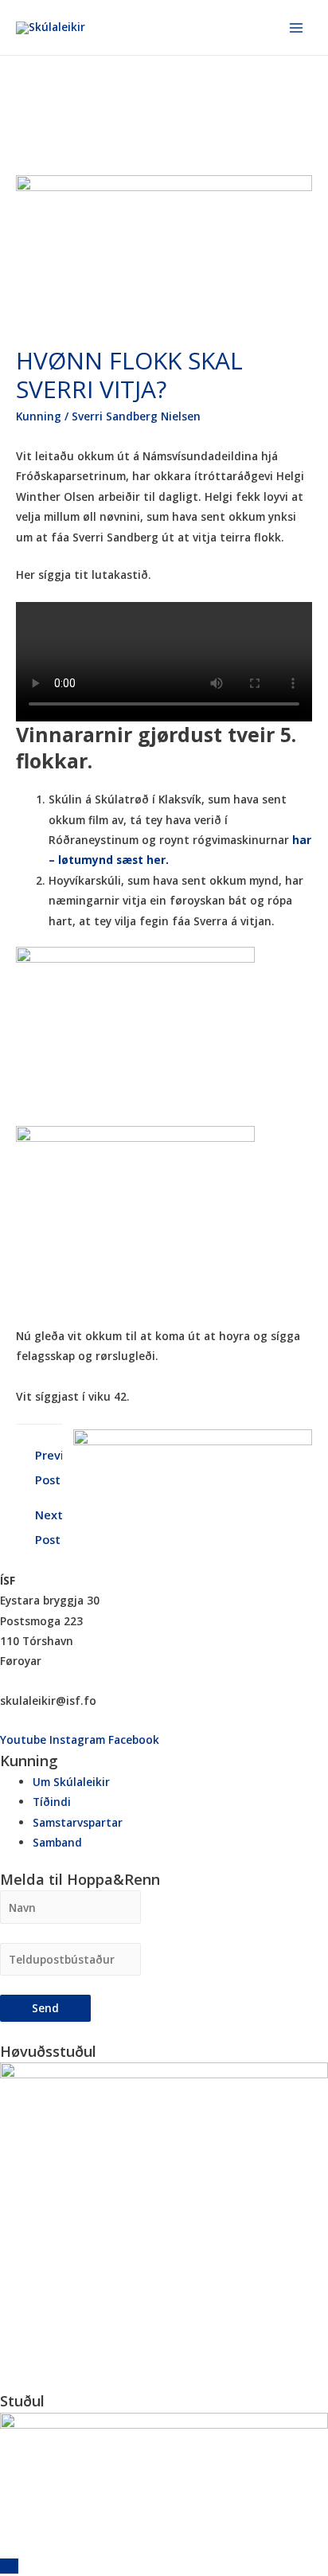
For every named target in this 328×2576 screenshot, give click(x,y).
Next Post (49, 1518)
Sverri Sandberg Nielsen (136, 416)
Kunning (39, 416)
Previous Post (49, 1458)
